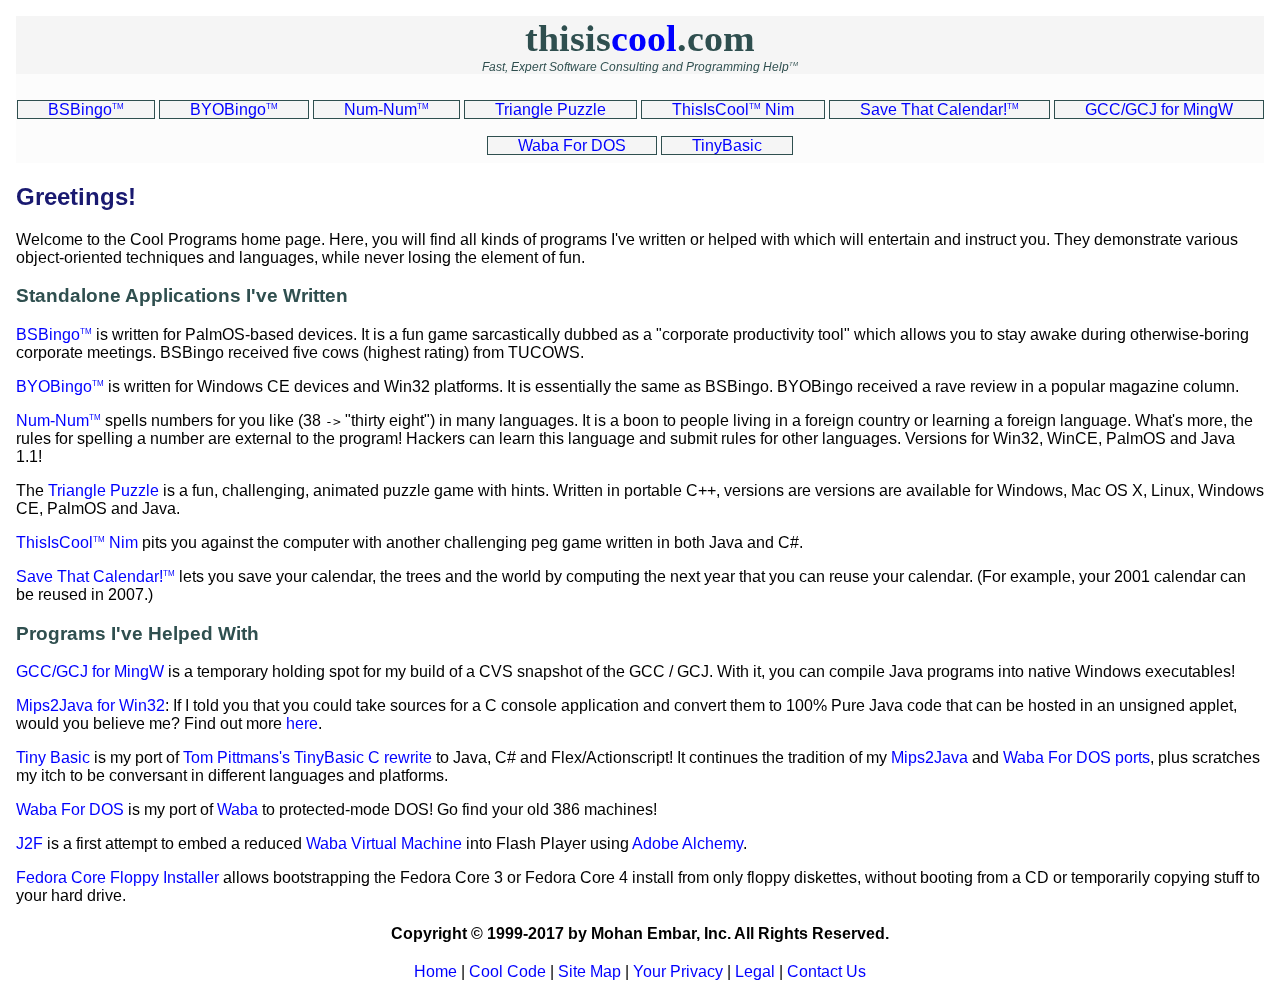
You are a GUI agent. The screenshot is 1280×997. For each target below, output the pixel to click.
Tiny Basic (53, 757)
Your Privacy (678, 971)
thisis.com (640, 38)
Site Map (589, 971)
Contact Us (826, 971)
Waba (237, 809)
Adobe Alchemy (687, 843)
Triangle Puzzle (103, 490)
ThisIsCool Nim (77, 542)
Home (435, 971)
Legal (755, 971)
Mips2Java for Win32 (90, 705)
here (302, 723)
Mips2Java (929, 757)
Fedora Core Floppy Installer (117, 877)
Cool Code (507, 971)
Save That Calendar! (95, 576)
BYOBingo (60, 386)
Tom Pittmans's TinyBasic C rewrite (307, 757)
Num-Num (58, 420)
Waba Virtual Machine (384, 843)
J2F (29, 843)
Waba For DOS (70, 809)
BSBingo (54, 334)
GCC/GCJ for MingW (90, 671)
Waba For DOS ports (1076, 757)
